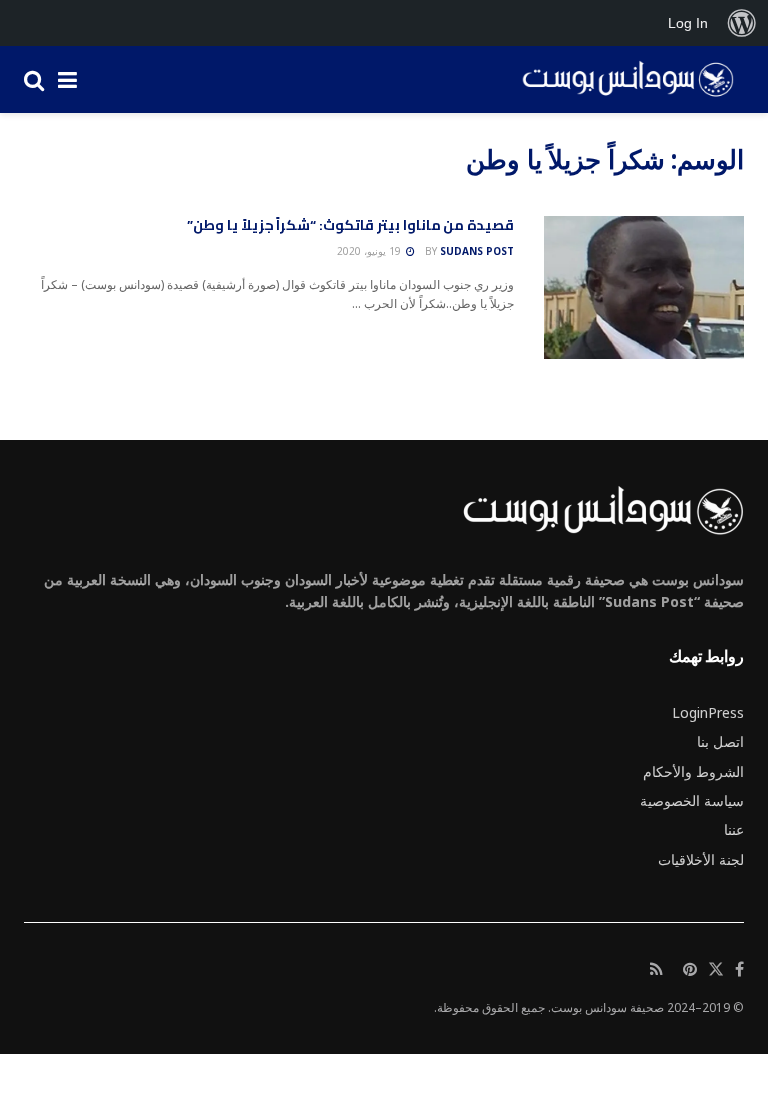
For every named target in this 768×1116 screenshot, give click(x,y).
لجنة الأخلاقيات (701, 859)
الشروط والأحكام (693, 771)
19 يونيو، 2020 (370, 251)
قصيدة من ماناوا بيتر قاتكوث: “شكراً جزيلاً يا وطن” (350, 225)
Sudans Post (477, 251)
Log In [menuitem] (688, 23)
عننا (734, 829)
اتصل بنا (720, 741)
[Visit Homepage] (621, 80)
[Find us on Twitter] (716, 970)
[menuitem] (742, 23)
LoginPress (708, 712)
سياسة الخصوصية (692, 800)
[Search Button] (34, 79)
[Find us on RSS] (656, 970)
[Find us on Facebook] (739, 970)
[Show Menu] (67, 79)
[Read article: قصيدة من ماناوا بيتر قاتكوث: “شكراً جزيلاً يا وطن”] (644, 287)
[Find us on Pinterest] (690, 970)
